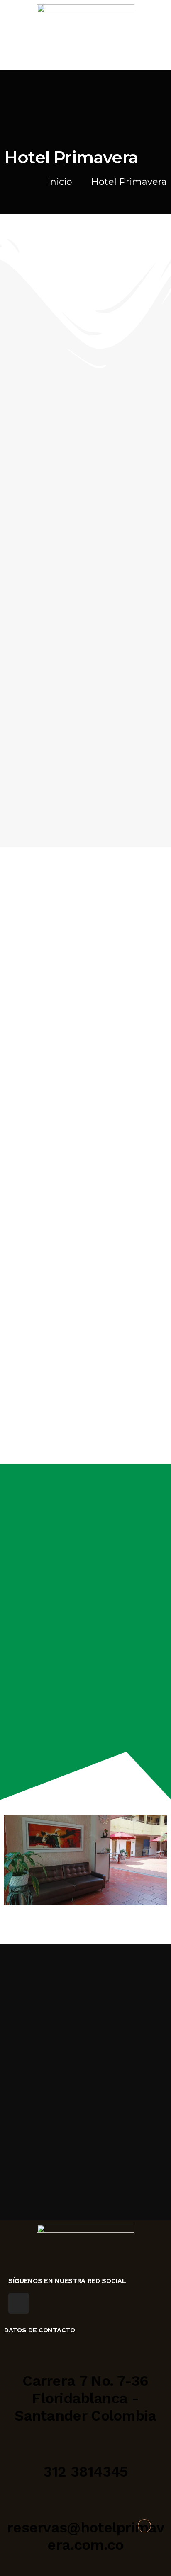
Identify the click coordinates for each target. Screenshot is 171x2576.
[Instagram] (19, 2303)
